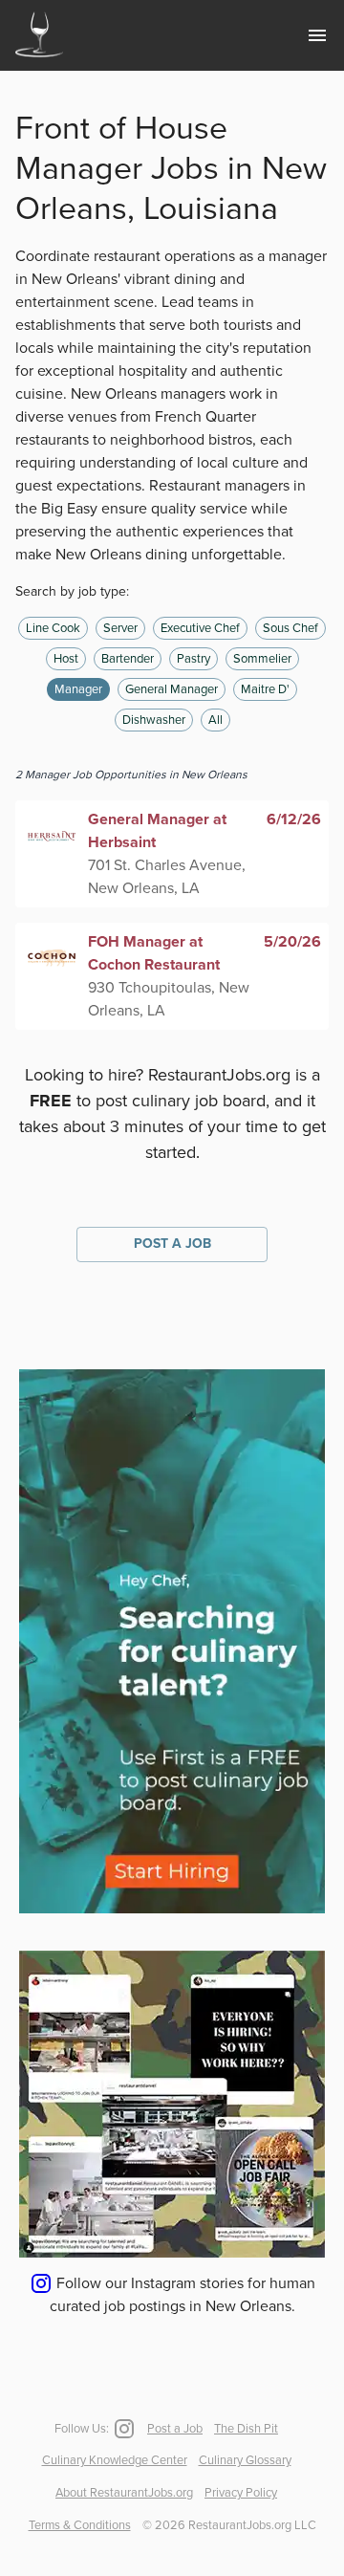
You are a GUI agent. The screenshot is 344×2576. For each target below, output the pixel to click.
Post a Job (172, 1244)
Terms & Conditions (80, 2525)
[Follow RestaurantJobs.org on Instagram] (122, 2429)
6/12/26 (294, 819)
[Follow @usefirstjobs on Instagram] (172, 2253)
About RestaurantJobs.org (124, 2493)
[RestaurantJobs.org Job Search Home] (39, 59)
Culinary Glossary (245, 2460)
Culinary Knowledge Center (115, 2460)
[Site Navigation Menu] (317, 35)
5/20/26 (292, 942)
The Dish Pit (246, 2429)
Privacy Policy (241, 2493)
